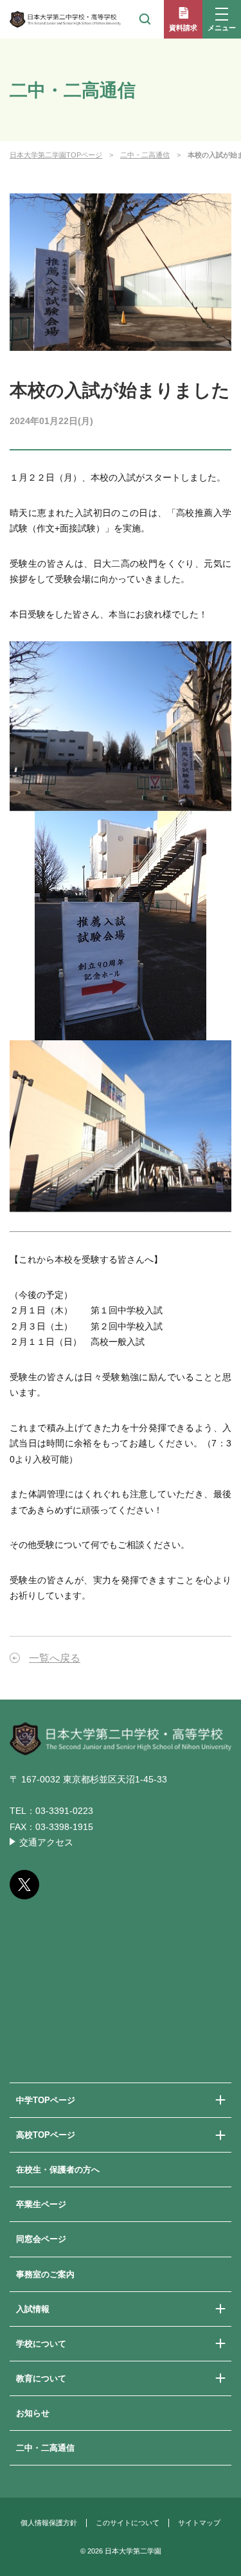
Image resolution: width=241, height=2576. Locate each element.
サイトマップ (199, 2523)
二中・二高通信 (145, 155)
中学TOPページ (46, 2100)
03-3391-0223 (64, 1811)
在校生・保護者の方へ (58, 2170)
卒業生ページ (41, 2204)
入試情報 (33, 2309)
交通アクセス (46, 1842)
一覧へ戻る (55, 1658)
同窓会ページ (41, 2239)
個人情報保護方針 (49, 2523)
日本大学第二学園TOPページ (56, 155)
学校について (41, 2344)
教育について (41, 2378)
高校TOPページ (46, 2135)
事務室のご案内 (45, 2274)
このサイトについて (128, 2523)
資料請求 (183, 28)
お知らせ (33, 2413)
